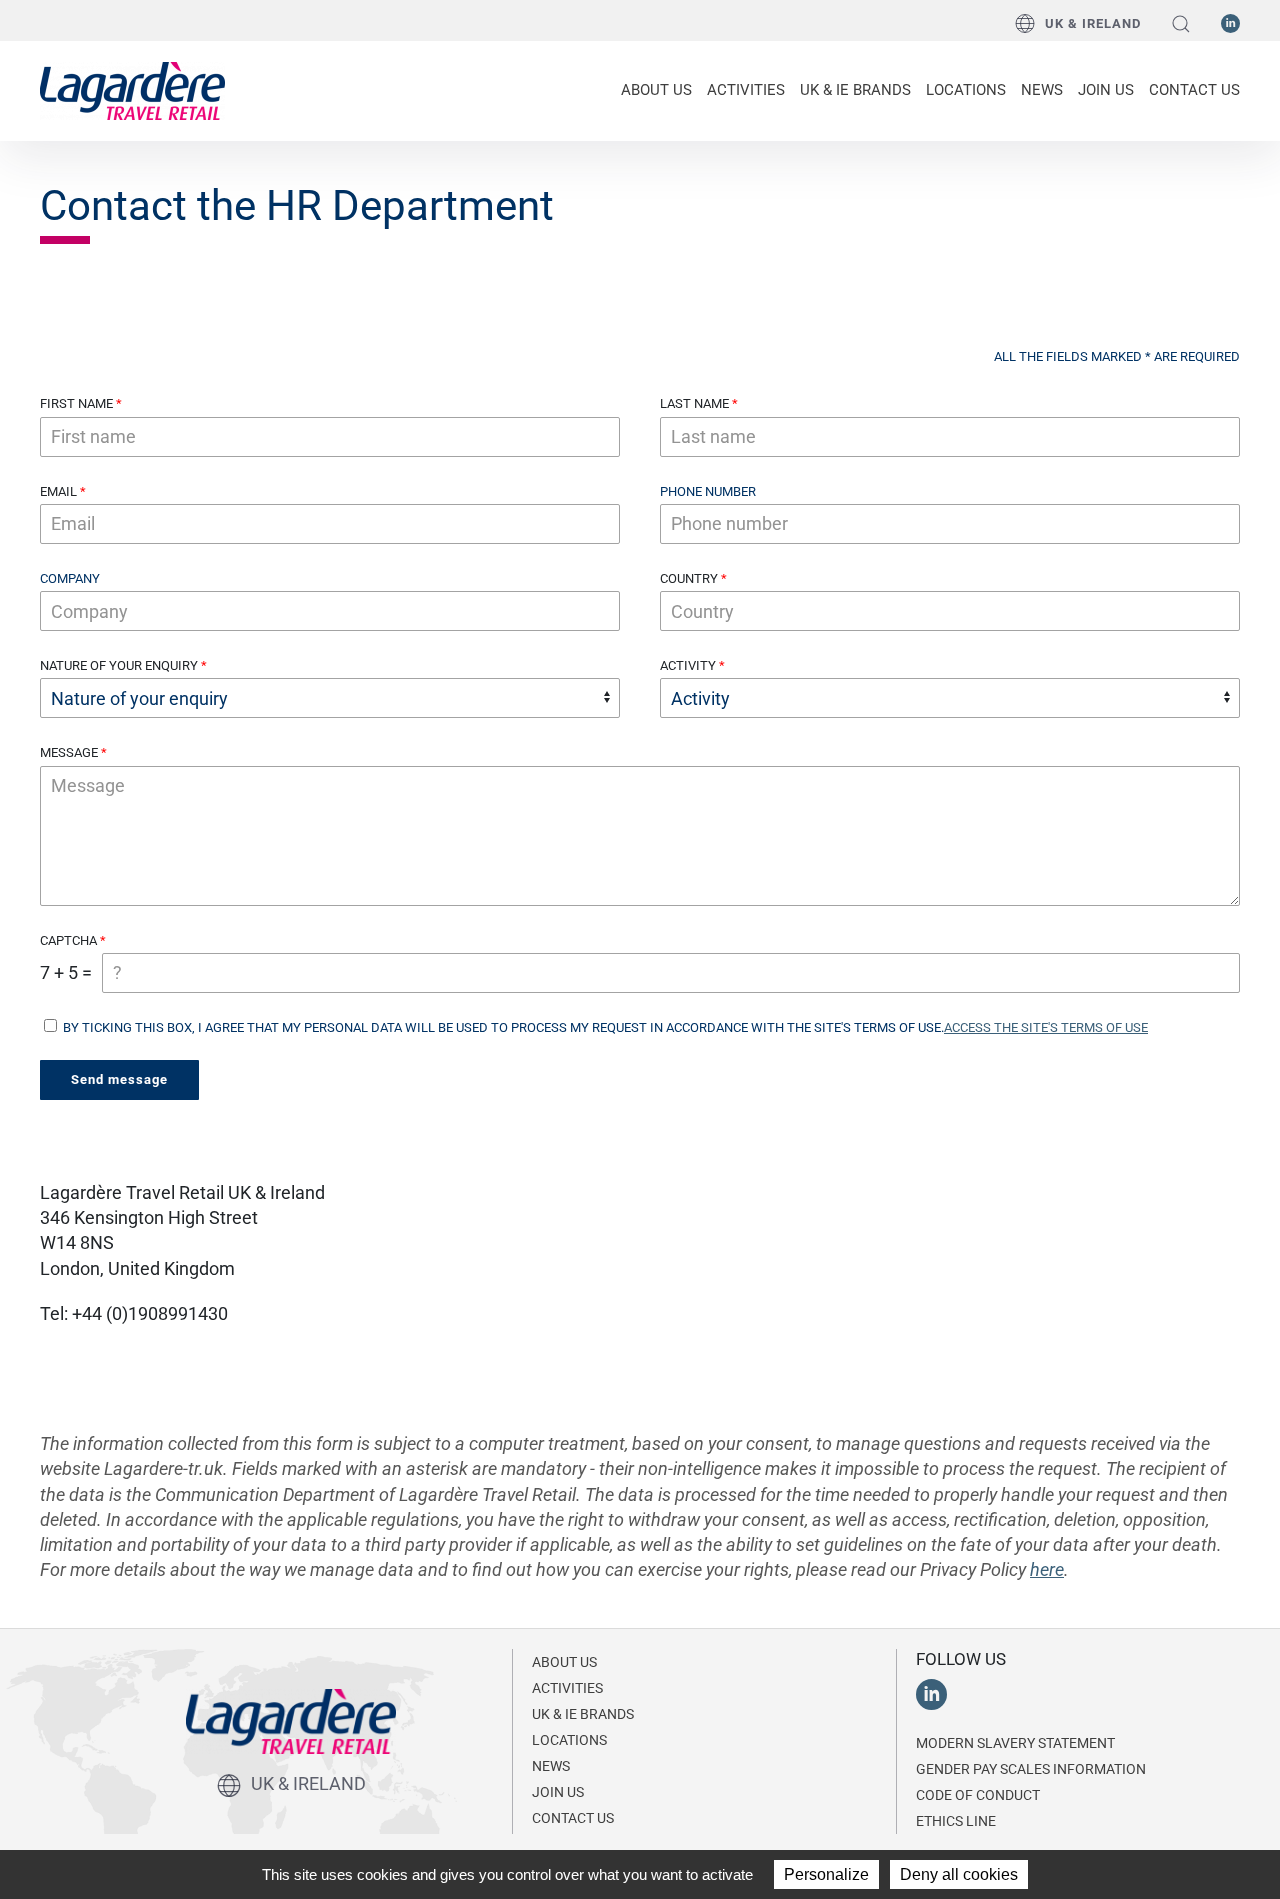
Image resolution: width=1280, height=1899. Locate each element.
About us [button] (656, 90)
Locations (966, 90)
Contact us (1194, 90)
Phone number (708, 491)
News (1042, 90)
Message (69, 752)
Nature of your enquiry (119, 665)
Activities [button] (746, 90)
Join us (1106, 90)
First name (76, 403)
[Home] (132, 89)
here (1047, 1569)
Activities (567, 1688)
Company (70, 578)
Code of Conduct (978, 1795)
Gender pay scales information (1031, 1769)
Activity (688, 665)
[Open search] (1181, 23)
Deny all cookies (959, 1874)
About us (564, 1662)
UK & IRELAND (1093, 23)
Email (58, 491)
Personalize (826, 1874)
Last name (694, 403)
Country (689, 578)
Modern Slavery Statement (1015, 1743)
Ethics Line (956, 1821)
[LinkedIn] (1230, 22)
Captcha (68, 940)
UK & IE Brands (855, 90)
